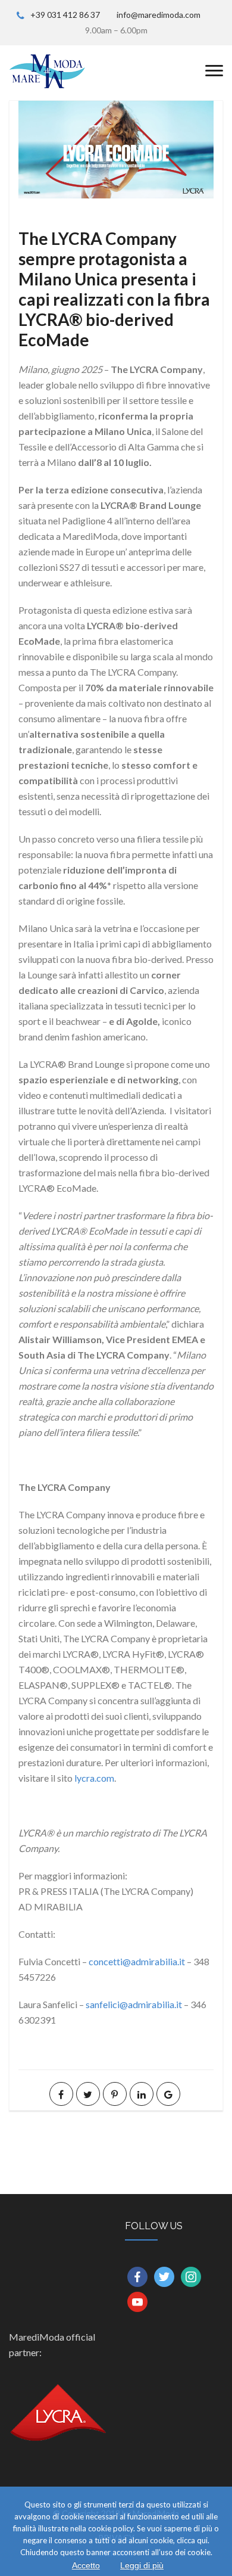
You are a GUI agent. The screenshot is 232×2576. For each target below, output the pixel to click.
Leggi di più (142, 2565)
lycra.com (94, 1778)
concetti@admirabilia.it (137, 1961)
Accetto (86, 2565)
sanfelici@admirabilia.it (134, 2004)
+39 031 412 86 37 (65, 15)
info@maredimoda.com (159, 15)
